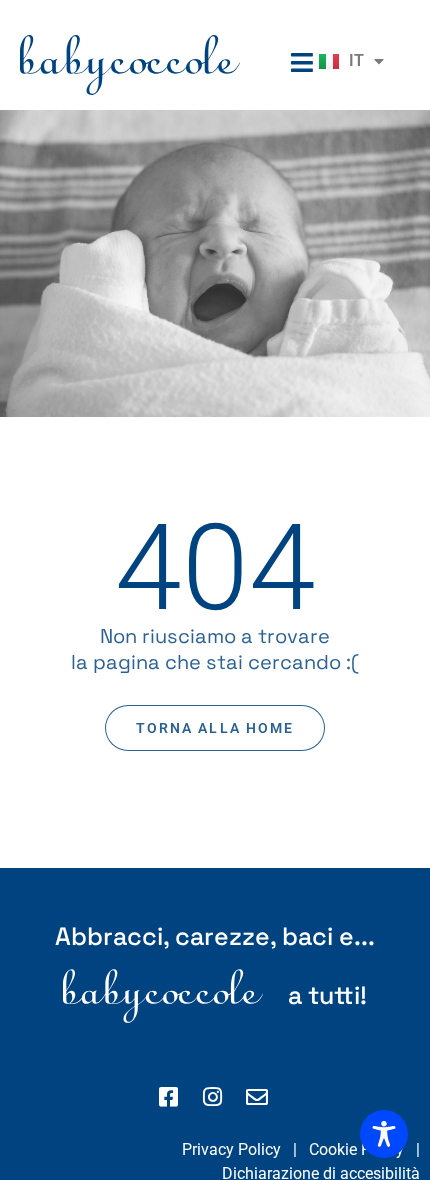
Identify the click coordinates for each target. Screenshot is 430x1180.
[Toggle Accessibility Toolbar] (384, 1134)
